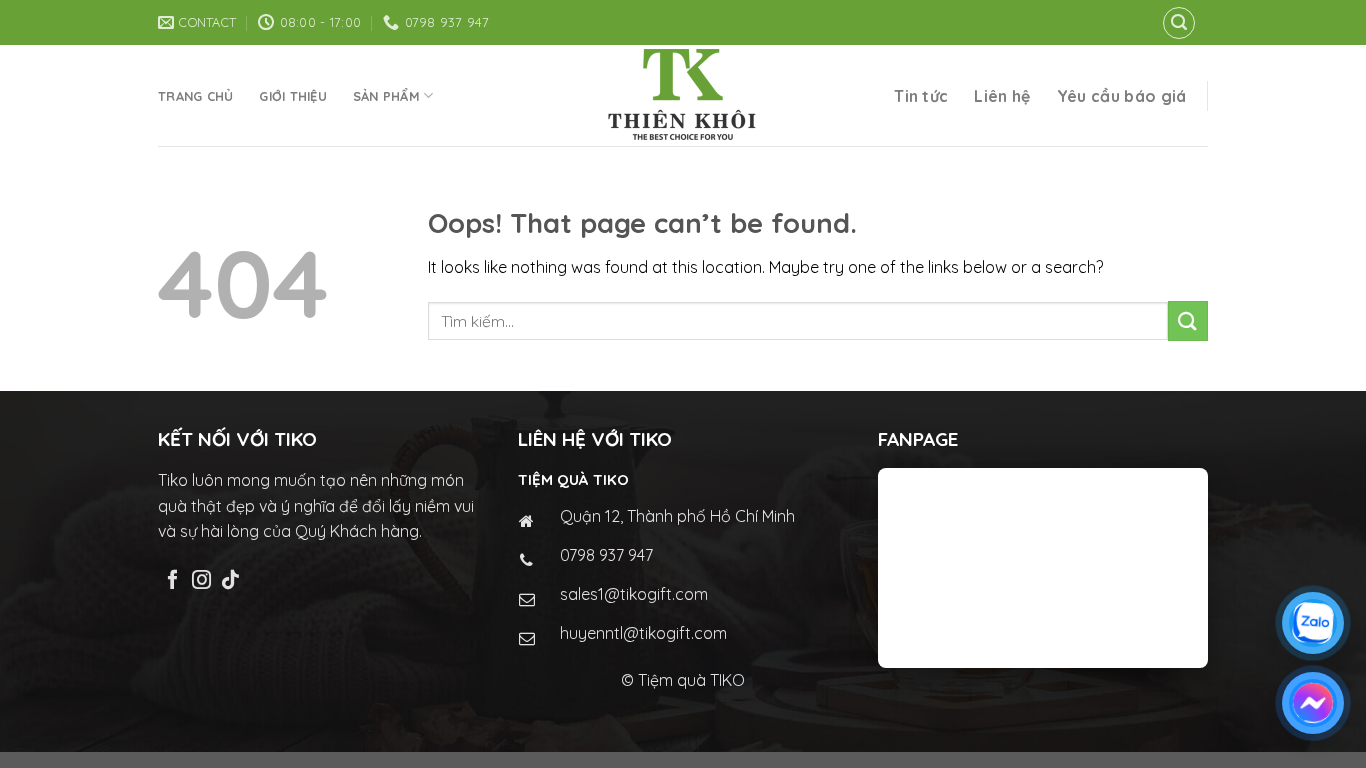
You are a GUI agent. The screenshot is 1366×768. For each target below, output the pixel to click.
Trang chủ (195, 96)
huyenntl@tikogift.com (643, 633)
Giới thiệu (293, 96)
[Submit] (1188, 320)
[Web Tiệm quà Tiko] (683, 95)
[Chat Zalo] (1313, 623)
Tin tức (921, 96)
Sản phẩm (386, 96)
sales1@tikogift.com (634, 594)
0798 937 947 (606, 555)
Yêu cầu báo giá (1122, 96)
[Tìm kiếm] (1179, 23)
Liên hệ (1002, 96)
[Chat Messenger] (1313, 703)
